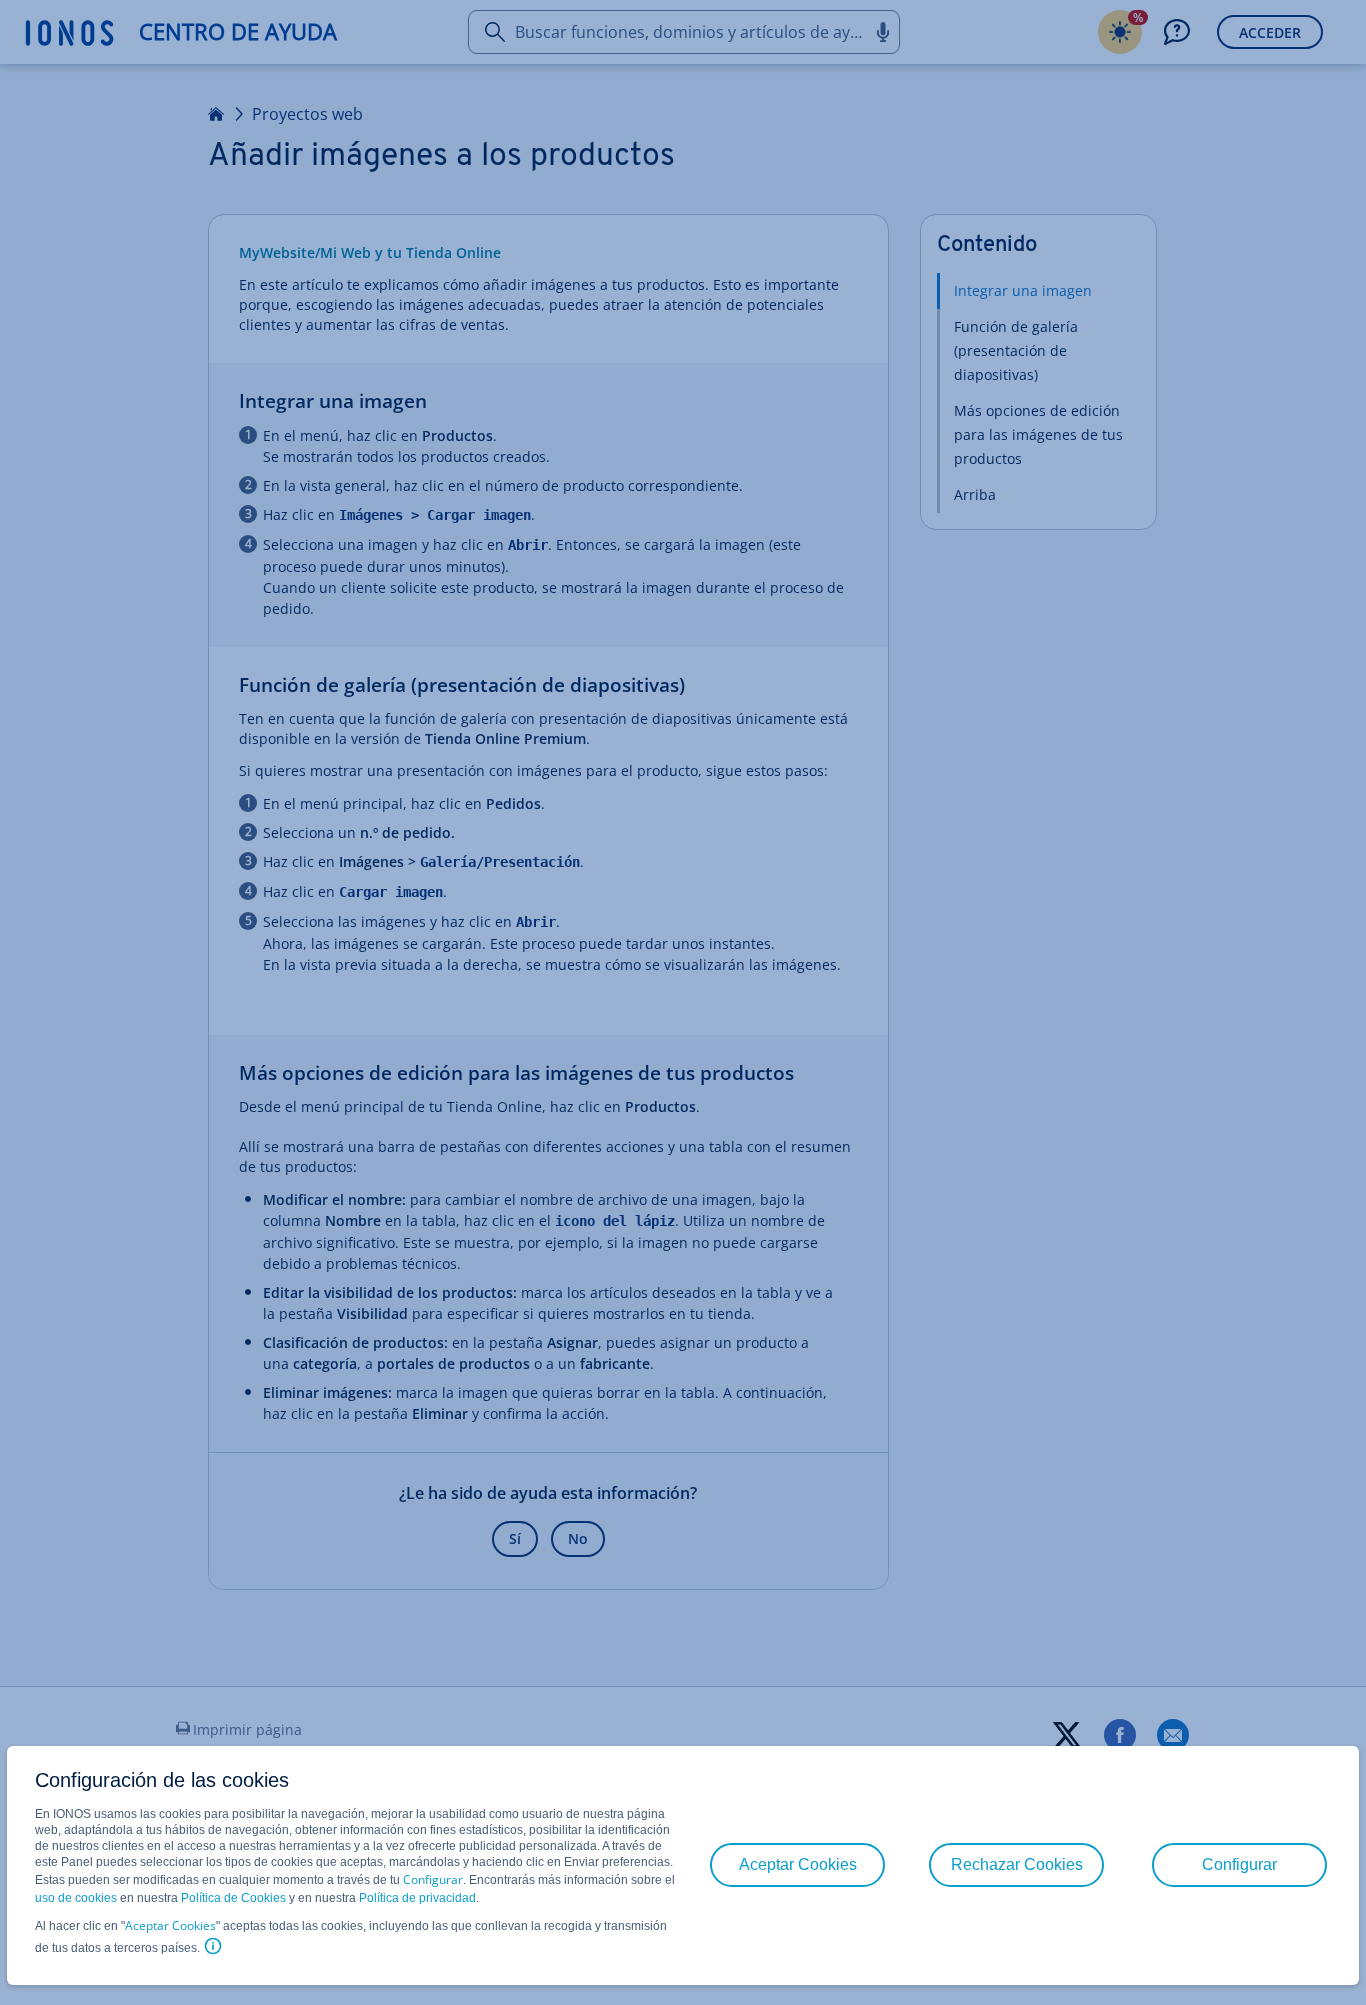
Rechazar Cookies (1017, 1864)
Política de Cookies (233, 1898)
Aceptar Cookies (170, 1925)
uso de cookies (76, 1898)
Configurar (433, 1879)
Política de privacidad (417, 1898)
